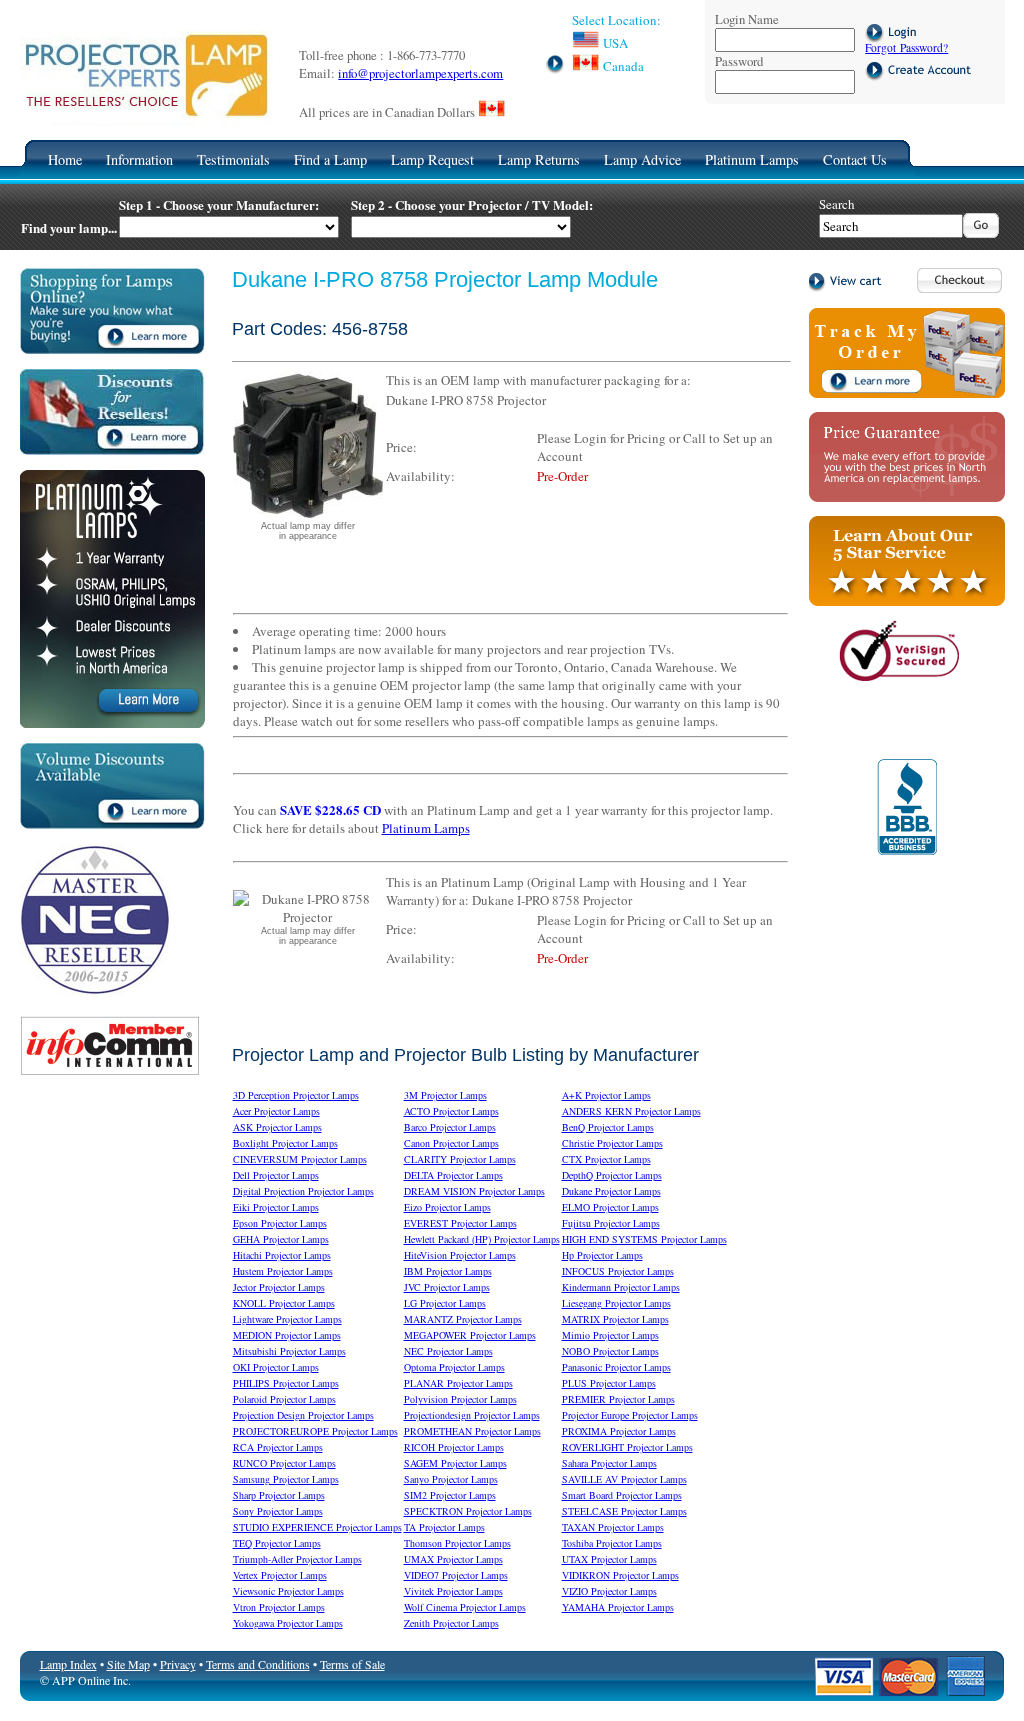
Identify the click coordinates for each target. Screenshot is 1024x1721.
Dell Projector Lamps (276, 1175)
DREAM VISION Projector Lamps (474, 1191)
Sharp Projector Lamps (279, 1495)
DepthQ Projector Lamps (612, 1175)
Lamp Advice (642, 159)
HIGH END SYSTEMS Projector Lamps (644, 1239)
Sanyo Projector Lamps (451, 1479)
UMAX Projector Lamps (453, 1559)
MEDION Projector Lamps (287, 1335)
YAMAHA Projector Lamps (618, 1607)
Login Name (747, 19)
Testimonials (233, 159)
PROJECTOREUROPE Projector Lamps (315, 1431)
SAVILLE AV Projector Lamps (624, 1479)
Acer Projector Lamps (276, 1111)
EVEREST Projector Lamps (460, 1223)
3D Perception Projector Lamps (296, 1095)
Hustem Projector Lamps (283, 1271)
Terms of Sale (352, 1664)
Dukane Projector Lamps (611, 1191)
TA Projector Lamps (444, 1527)
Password (739, 61)
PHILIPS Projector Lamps (286, 1383)
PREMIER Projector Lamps (618, 1399)
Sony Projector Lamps (278, 1511)
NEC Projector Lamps (448, 1351)
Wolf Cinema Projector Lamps (465, 1607)
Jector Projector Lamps (279, 1287)
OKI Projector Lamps (276, 1367)
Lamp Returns (539, 159)
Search (837, 204)
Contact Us (855, 159)
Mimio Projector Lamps (610, 1335)
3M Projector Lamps (445, 1095)
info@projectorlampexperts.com (420, 73)
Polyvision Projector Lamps (460, 1399)
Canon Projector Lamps (451, 1143)
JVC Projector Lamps (447, 1287)
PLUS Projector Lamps (609, 1383)
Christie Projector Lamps (612, 1143)
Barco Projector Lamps (450, 1127)
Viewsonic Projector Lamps (288, 1591)
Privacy (178, 1664)
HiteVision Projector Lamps (460, 1255)
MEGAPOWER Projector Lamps (470, 1335)
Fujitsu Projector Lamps (611, 1223)
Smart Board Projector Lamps (622, 1495)
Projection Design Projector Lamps (303, 1415)
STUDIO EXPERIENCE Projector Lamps (317, 1527)
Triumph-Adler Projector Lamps (297, 1559)
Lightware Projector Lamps (287, 1319)
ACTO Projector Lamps (451, 1111)
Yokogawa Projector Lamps (288, 1623)
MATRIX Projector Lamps (615, 1319)
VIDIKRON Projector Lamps (620, 1575)
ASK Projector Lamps (277, 1127)
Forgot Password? (906, 47)
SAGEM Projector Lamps (455, 1463)
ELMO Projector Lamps (610, 1207)
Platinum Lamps (752, 159)
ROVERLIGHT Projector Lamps (627, 1447)
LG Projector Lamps (445, 1303)
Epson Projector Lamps (280, 1223)
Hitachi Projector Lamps (282, 1255)
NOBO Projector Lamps (610, 1351)
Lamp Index (68, 1664)
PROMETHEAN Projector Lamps (472, 1431)
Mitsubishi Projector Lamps (289, 1351)
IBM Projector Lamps (448, 1271)
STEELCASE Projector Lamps (624, 1511)
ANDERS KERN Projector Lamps (631, 1111)
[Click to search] (981, 233)
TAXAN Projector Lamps (613, 1527)
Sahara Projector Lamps (609, 1463)
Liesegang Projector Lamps (616, 1303)
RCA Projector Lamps (278, 1447)
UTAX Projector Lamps (609, 1559)
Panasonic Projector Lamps (616, 1367)
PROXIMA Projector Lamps (619, 1431)
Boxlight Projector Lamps (285, 1143)
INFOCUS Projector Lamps (618, 1271)
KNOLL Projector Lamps (284, 1303)
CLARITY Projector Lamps (460, 1159)
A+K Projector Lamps (606, 1095)
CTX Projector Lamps (606, 1159)
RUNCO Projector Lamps (284, 1463)
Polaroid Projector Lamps (284, 1399)
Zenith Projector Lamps (451, 1623)
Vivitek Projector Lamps (453, 1591)
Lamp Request (432, 159)
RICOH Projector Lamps (454, 1447)
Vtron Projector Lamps (279, 1607)
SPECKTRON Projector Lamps (468, 1511)
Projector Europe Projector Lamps (630, 1415)
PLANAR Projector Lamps (458, 1383)
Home (65, 159)
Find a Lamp (330, 159)
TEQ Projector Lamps (277, 1543)
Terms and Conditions (258, 1664)
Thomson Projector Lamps (457, 1543)
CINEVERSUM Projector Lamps (300, 1159)
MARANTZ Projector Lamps (463, 1319)
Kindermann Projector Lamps (621, 1287)
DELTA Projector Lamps (453, 1175)
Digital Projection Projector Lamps (303, 1191)
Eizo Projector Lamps (447, 1207)
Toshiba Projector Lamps (612, 1543)
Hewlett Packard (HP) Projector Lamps (482, 1239)
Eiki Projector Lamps (276, 1207)
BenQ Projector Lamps (608, 1127)
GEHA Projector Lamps (281, 1239)
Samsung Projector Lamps (286, 1479)
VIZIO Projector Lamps (609, 1591)
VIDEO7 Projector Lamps (456, 1575)
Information (139, 159)
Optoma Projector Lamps (454, 1367)
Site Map (128, 1664)
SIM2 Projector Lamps (450, 1495)
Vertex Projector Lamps (280, 1575)
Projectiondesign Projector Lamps (472, 1415)
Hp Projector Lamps (602, 1255)
